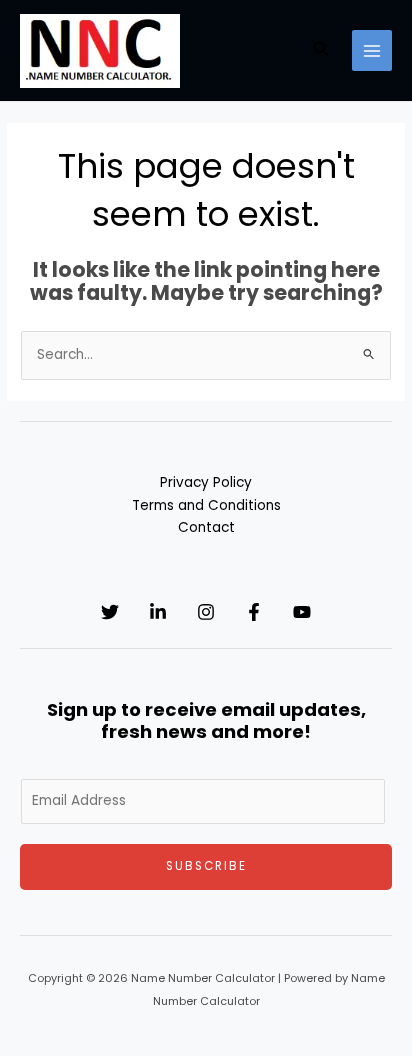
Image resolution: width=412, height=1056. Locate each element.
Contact (206, 527)
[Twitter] (110, 612)
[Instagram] (206, 612)
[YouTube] (302, 612)
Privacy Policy (206, 482)
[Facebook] (254, 612)
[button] (322, 51)
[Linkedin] (158, 612)
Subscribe (206, 866)
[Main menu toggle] (372, 50)
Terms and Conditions (206, 505)
